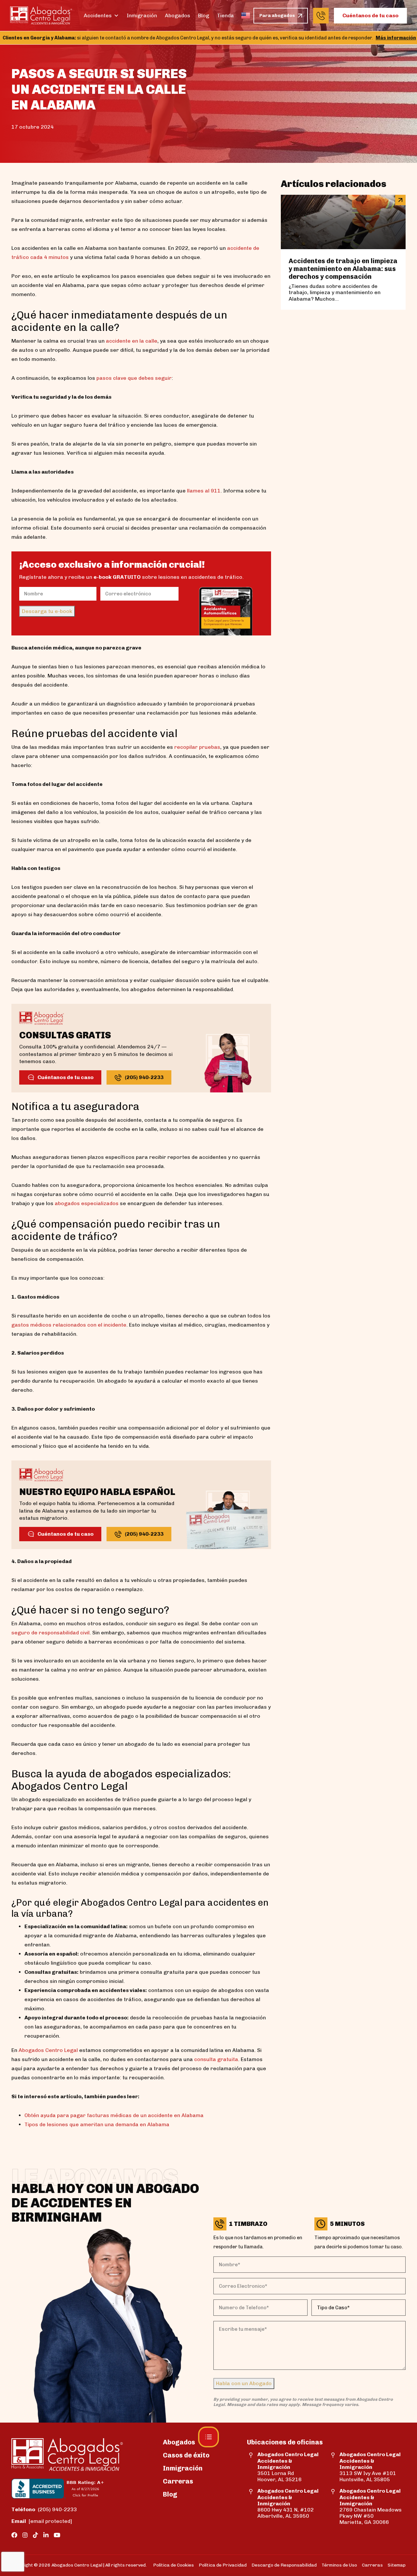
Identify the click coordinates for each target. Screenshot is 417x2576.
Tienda (225, 15)
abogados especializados (87, 1203)
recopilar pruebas (197, 747)
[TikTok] (36, 2535)
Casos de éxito (186, 2455)
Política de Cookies (173, 2565)
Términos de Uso (339, 2565)
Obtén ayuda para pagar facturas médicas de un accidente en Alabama (114, 2115)
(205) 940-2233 (44, 2509)
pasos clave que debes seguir (134, 378)
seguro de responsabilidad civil (50, 1633)
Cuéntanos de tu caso (370, 15)
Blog (204, 15)
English (246, 16)
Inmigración (142, 15)
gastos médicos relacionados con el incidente (69, 1325)
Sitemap (397, 2565)
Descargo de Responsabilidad (284, 2565)
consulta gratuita (216, 2059)
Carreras (178, 2481)
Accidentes (98, 15)
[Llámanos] (321, 16)
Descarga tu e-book (47, 611)
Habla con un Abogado (244, 2383)
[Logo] (41, 15)
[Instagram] (25, 2535)
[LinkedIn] (46, 2535)
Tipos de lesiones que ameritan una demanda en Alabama (97, 2124)
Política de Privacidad (223, 2565)
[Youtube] (57, 2535)
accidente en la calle (132, 341)
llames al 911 (204, 491)
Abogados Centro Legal (48, 2050)
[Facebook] (14, 2535)
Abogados (178, 15)
